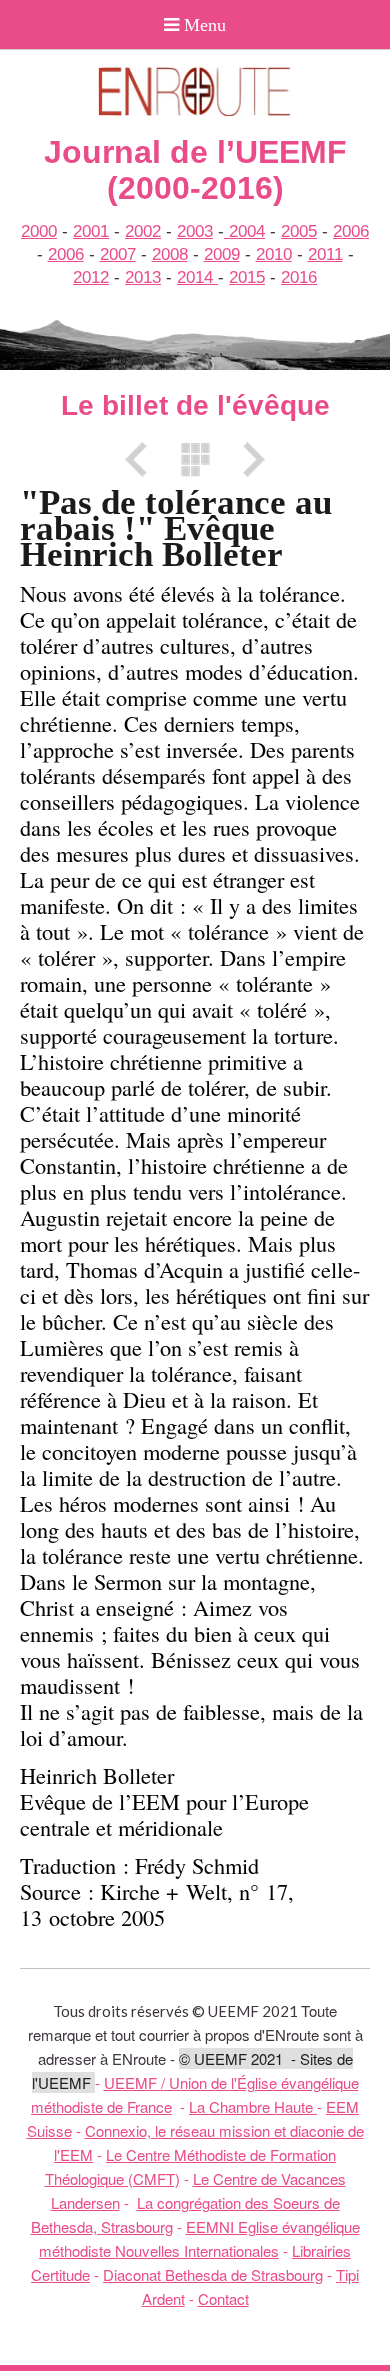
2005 (299, 231)
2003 (195, 231)
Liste (195, 459)
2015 (247, 277)
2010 (274, 254)
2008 (170, 254)
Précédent (143, 459)
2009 (222, 254)
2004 (244, 231)
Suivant (247, 459)
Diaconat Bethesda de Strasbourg (213, 2274)
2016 (299, 277)
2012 (91, 277)
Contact (223, 2298)
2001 (91, 231)
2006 (351, 231)
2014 (197, 277)
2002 (143, 231)
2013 (143, 277)
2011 (325, 254)
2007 (118, 254)
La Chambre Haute (253, 2106)
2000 (39, 231)
